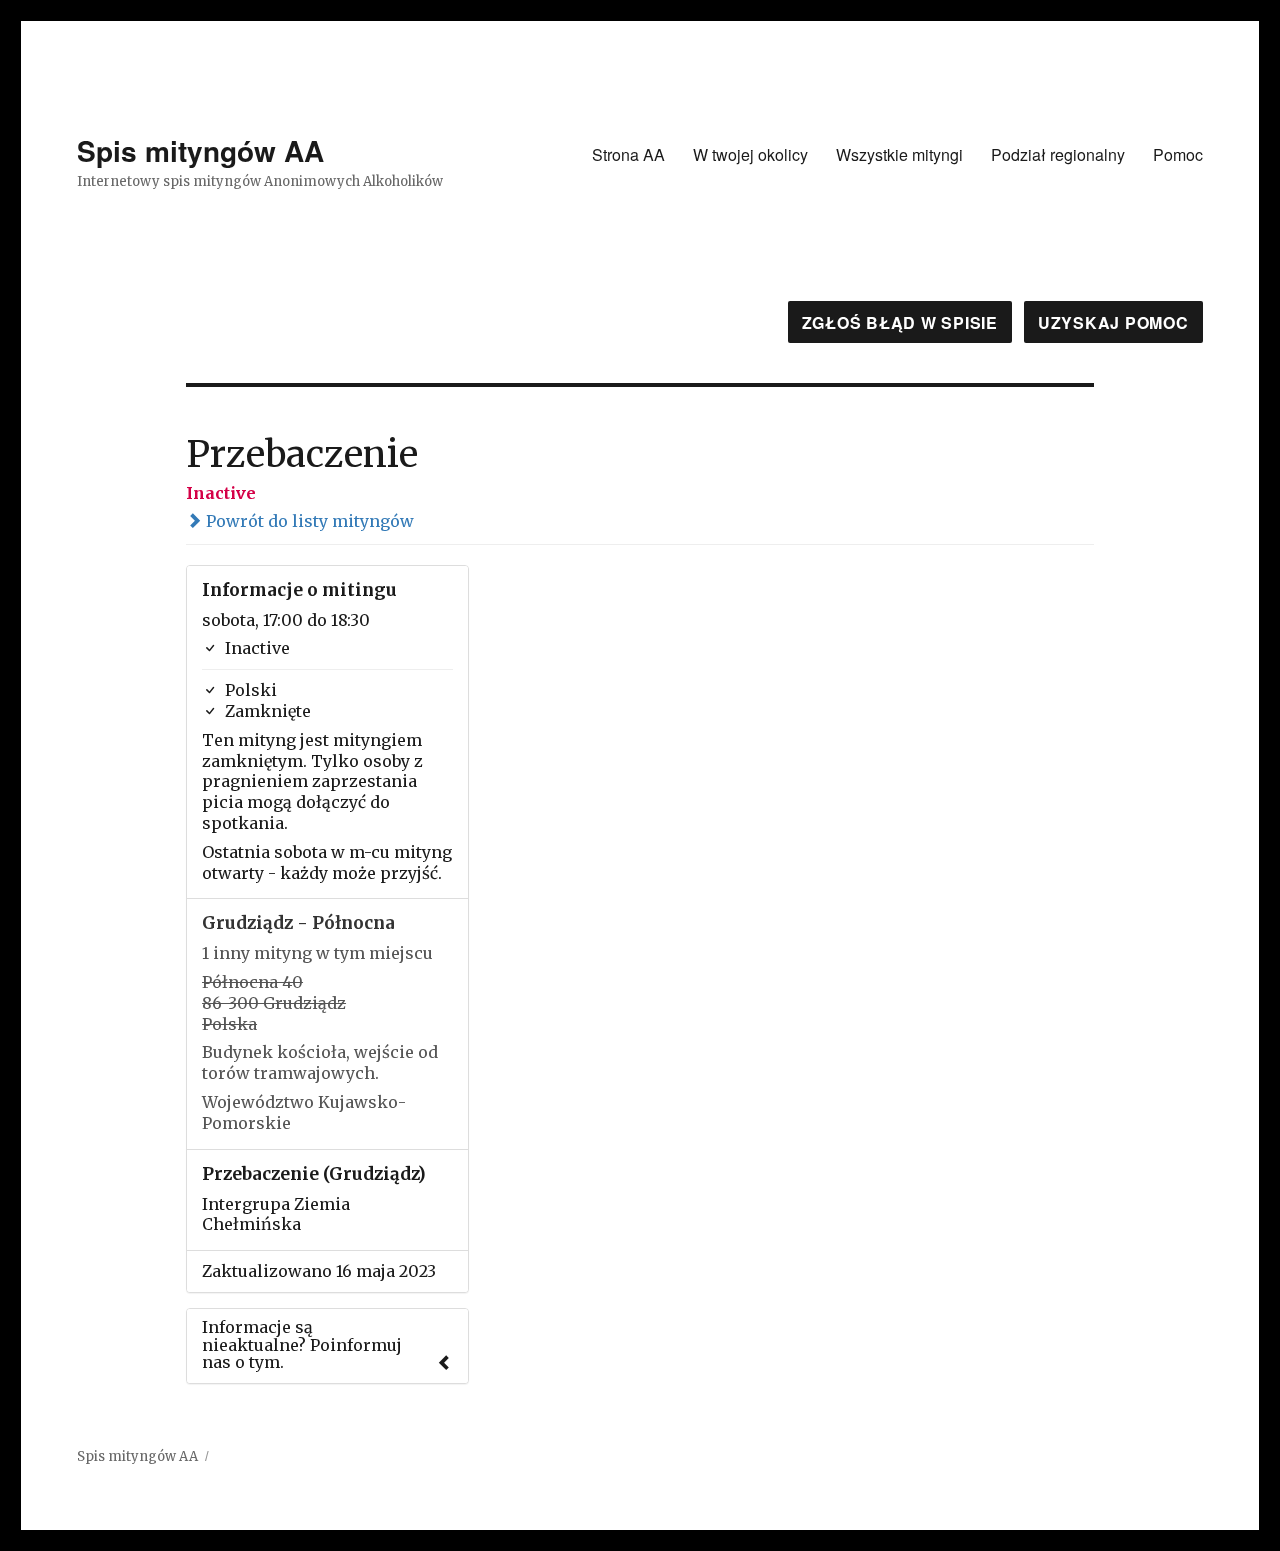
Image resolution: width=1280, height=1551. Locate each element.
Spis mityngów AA (200, 150)
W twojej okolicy (750, 154)
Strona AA (628, 154)
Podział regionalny (1058, 154)
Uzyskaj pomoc (1113, 322)
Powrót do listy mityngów (308, 521)
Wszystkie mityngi (899, 154)
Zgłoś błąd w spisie (900, 322)
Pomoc (1178, 154)
